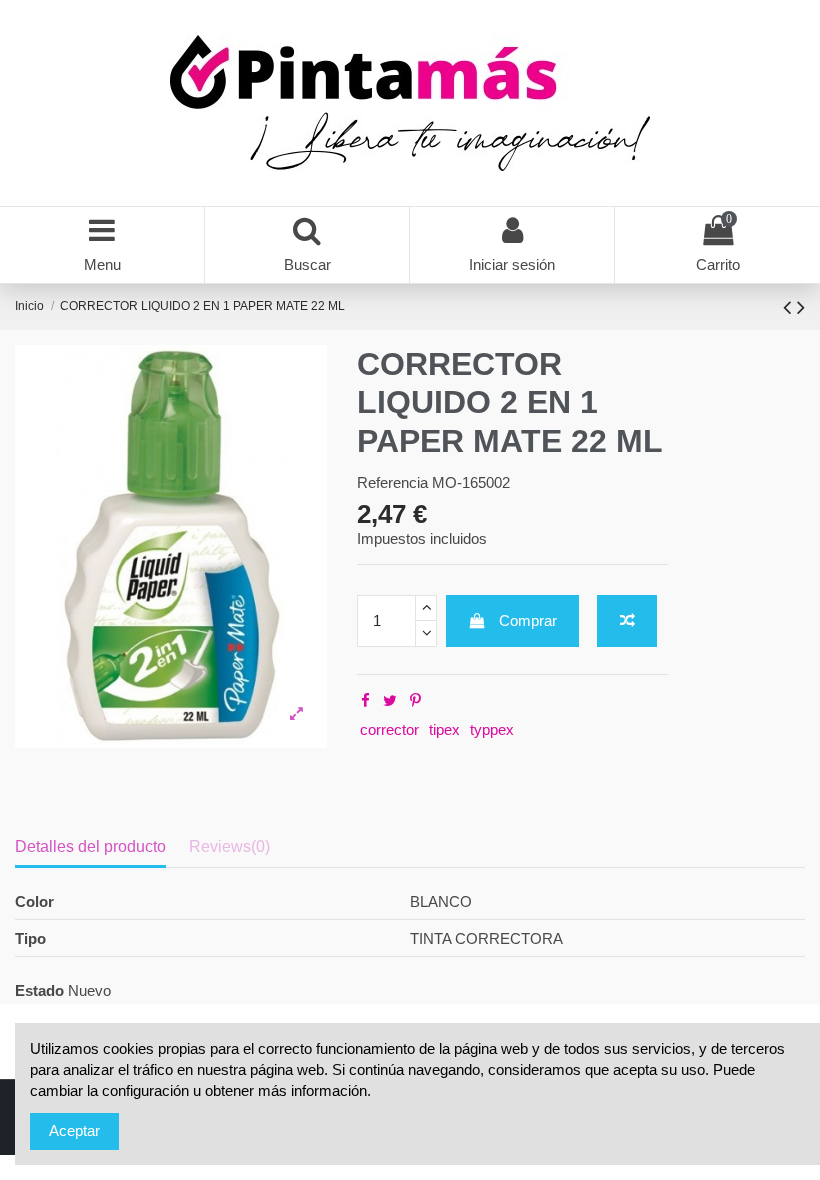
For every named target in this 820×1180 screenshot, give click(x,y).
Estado (39, 990)
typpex (492, 729)
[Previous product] (790, 307)
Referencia (392, 482)
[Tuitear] (390, 700)
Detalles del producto (90, 846)
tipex (444, 729)
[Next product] (801, 307)
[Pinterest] (415, 700)
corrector (389, 729)
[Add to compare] (627, 621)
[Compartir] (365, 700)
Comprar (528, 620)
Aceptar (74, 1130)
